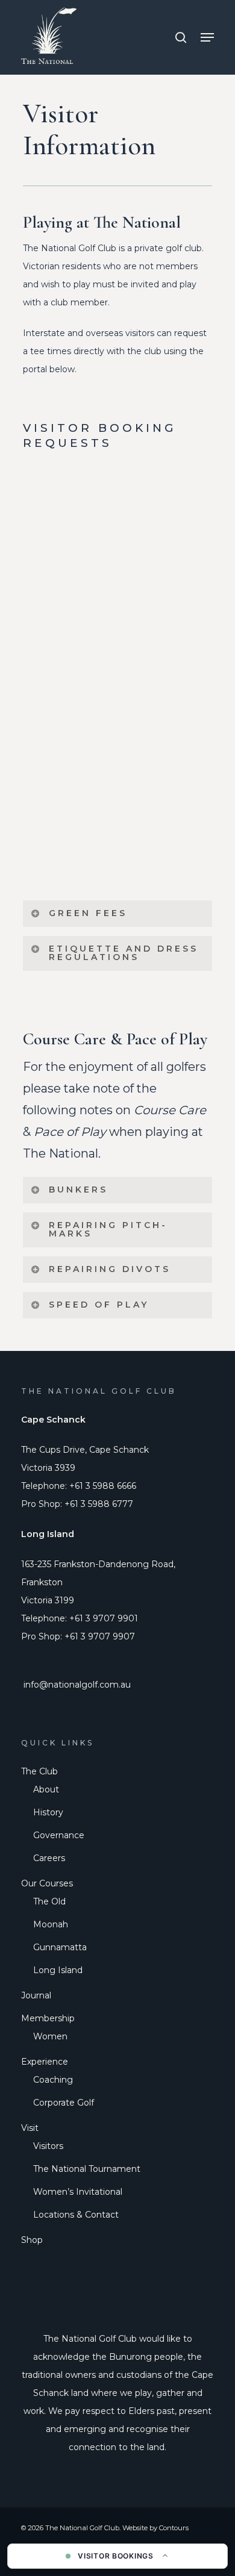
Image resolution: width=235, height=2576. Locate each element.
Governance (59, 1835)
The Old (49, 1901)
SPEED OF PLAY (99, 1305)
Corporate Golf (64, 2103)
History (48, 1812)
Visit (30, 2128)
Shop (32, 2240)
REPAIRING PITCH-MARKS (108, 1229)
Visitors (48, 2146)
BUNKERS (78, 1190)
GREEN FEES (88, 913)
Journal (36, 1995)
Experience (45, 2062)
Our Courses (47, 1883)
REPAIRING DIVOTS (110, 1269)
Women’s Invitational (78, 2192)
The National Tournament (87, 2169)
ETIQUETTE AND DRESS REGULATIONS (124, 953)
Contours (174, 2528)
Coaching (53, 2080)
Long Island (58, 1970)
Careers (49, 1858)
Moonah (51, 1924)
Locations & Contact (76, 2215)
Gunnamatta (60, 1947)
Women (50, 2036)
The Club (39, 1771)
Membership (48, 2018)
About (46, 1789)
